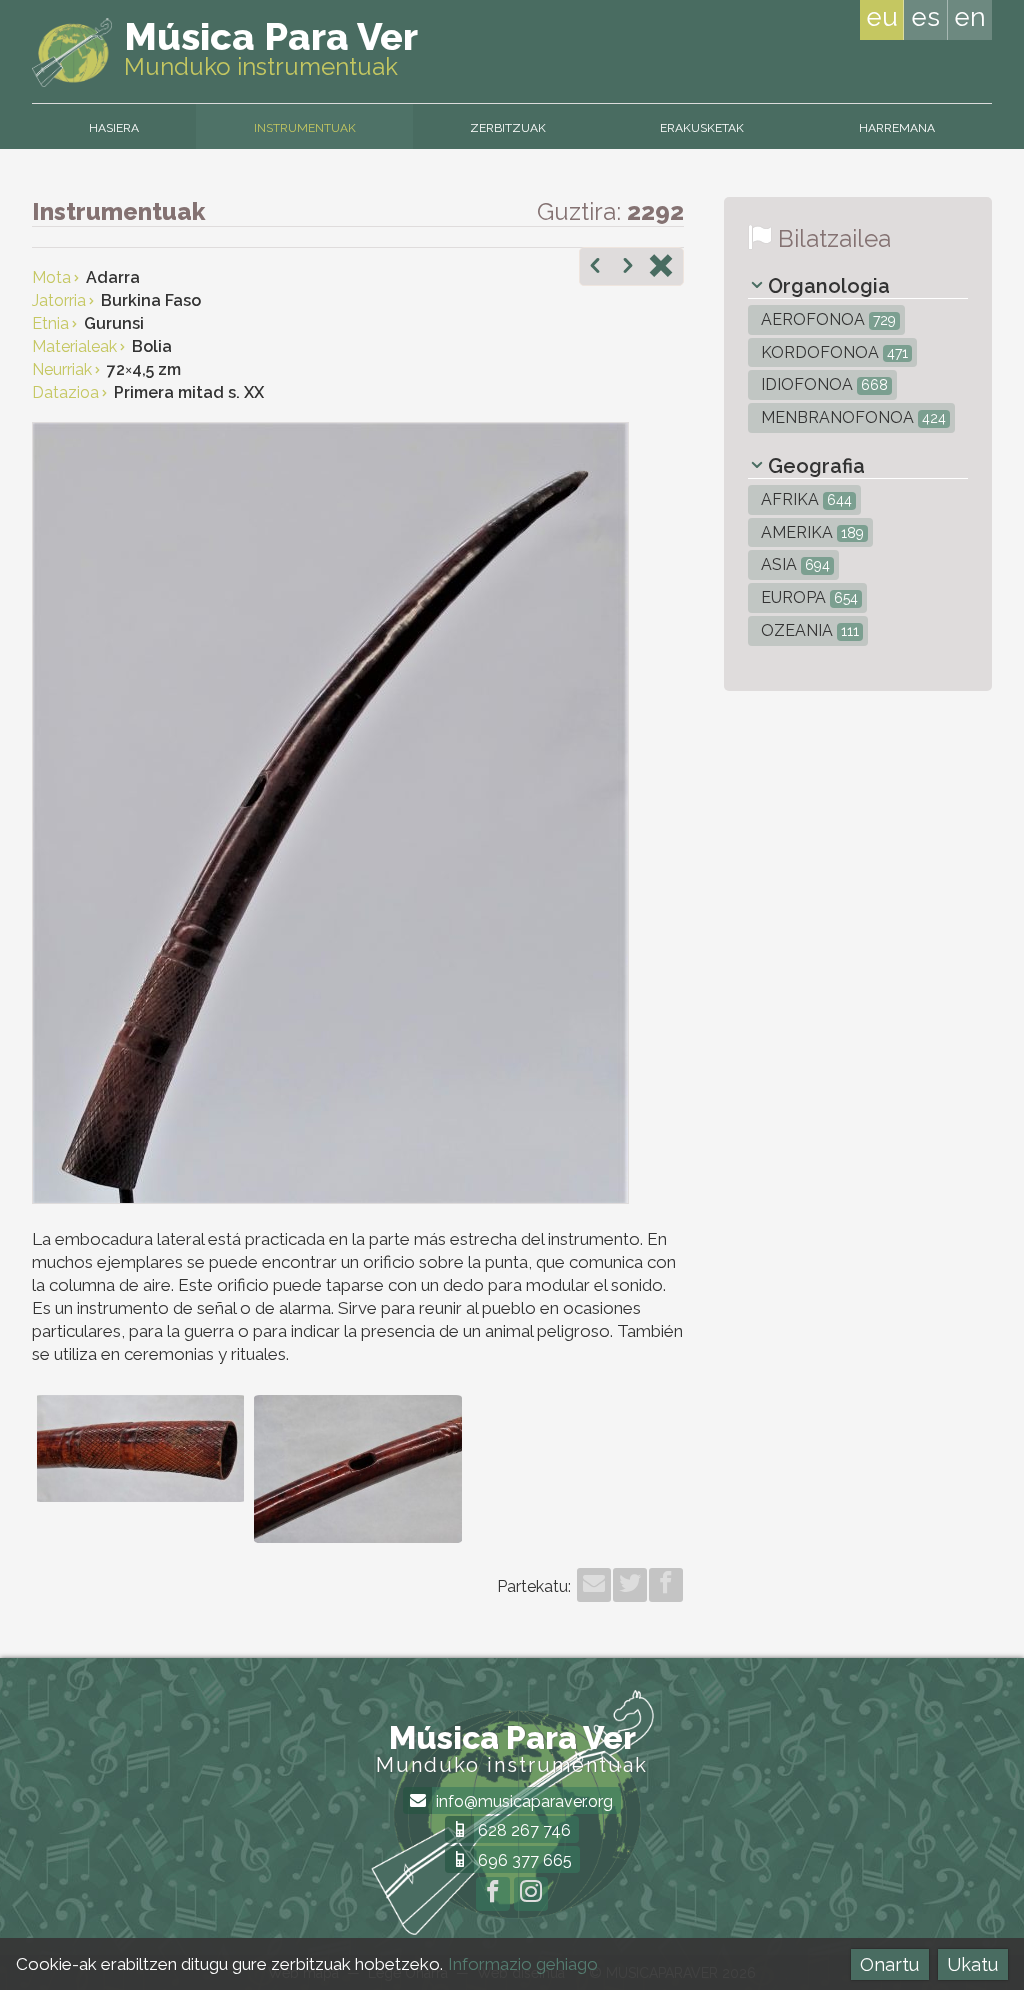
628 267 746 (522, 1830)
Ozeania (808, 630)
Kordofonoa (832, 352)
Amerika (810, 532)
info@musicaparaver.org (522, 1801)
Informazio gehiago (523, 1964)
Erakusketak (702, 128)
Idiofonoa (822, 384)
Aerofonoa (826, 319)
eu (882, 17)
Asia (793, 564)
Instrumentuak (305, 128)
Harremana (897, 128)
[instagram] (531, 1894)
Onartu (889, 1964)
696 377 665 (523, 1860)
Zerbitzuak (508, 128)
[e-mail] (594, 1585)
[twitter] (630, 1585)
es (925, 17)
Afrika (804, 499)
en (970, 17)
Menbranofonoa (851, 417)
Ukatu (972, 1964)
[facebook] (666, 1585)
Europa (807, 597)
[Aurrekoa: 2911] (595, 268)
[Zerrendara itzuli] (661, 268)
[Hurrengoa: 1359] (628, 268)
